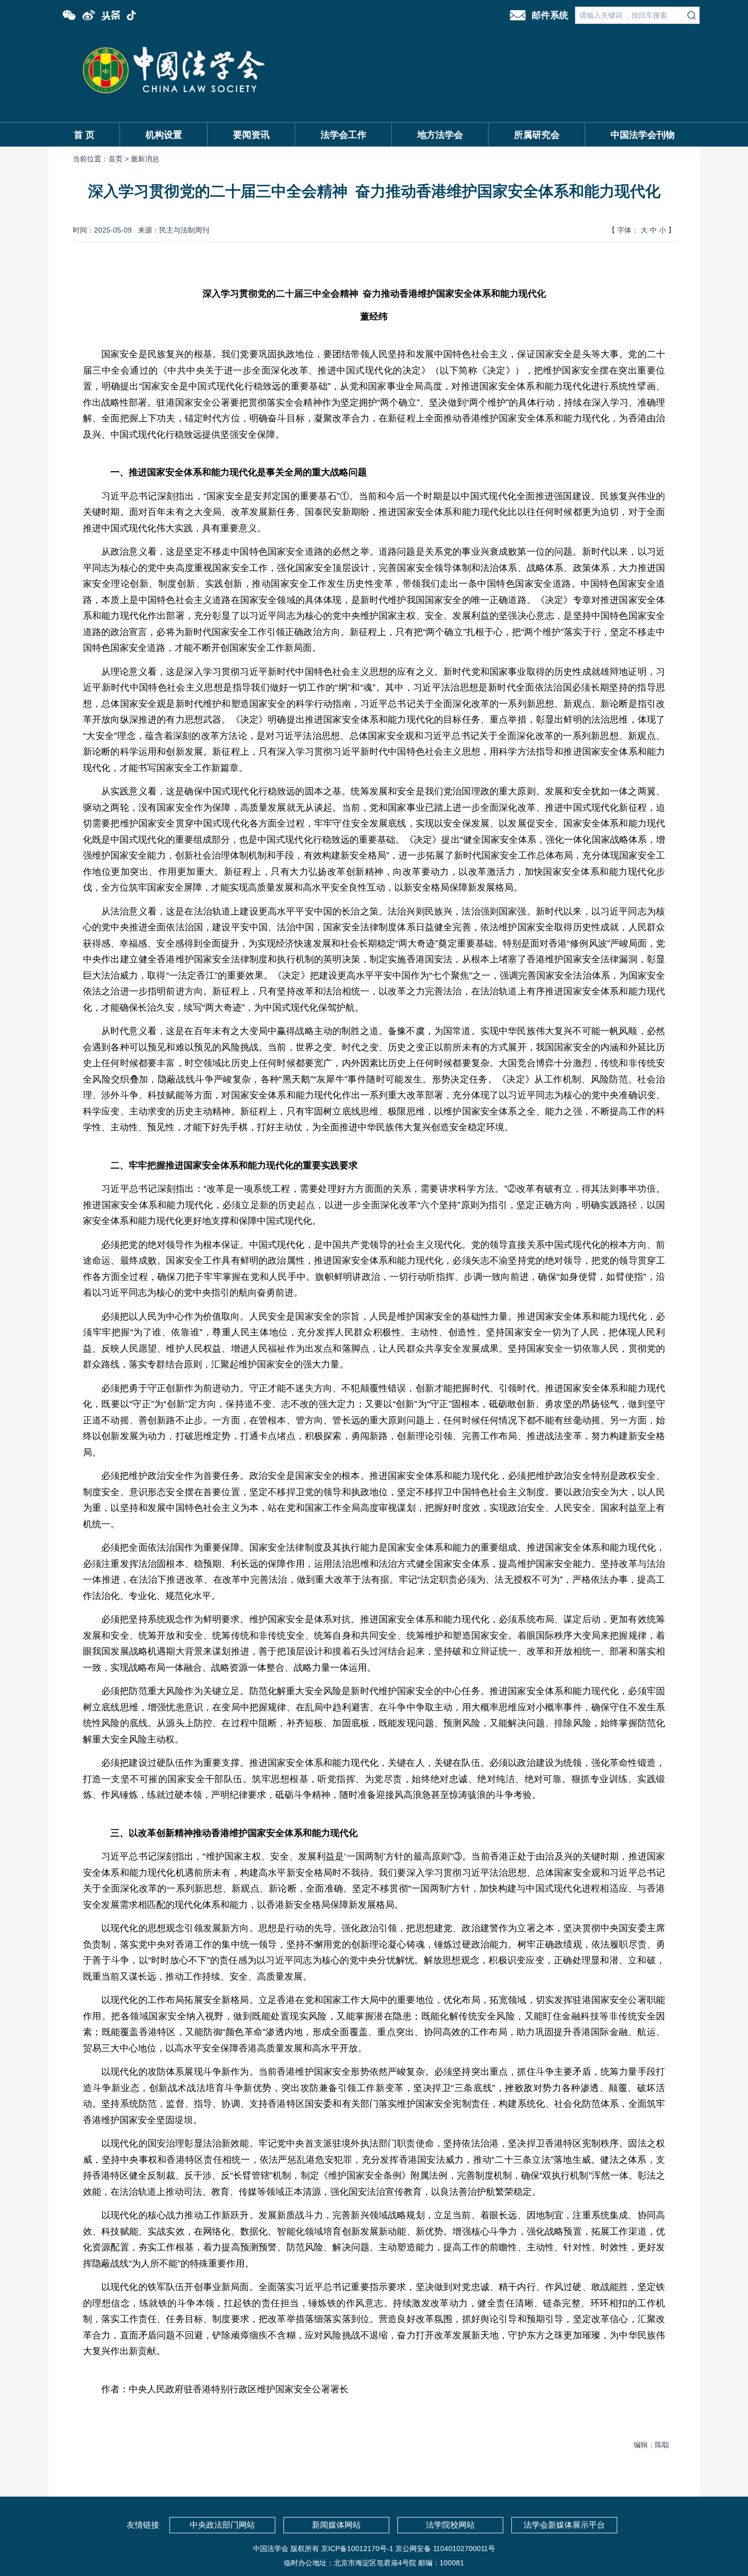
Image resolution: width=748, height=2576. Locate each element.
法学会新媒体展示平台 (564, 2525)
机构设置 (164, 135)
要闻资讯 (251, 135)
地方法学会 (440, 135)
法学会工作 (343, 135)
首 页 (84, 135)
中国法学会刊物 (643, 135)
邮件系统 (550, 15)
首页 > (120, 159)
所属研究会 (537, 135)
